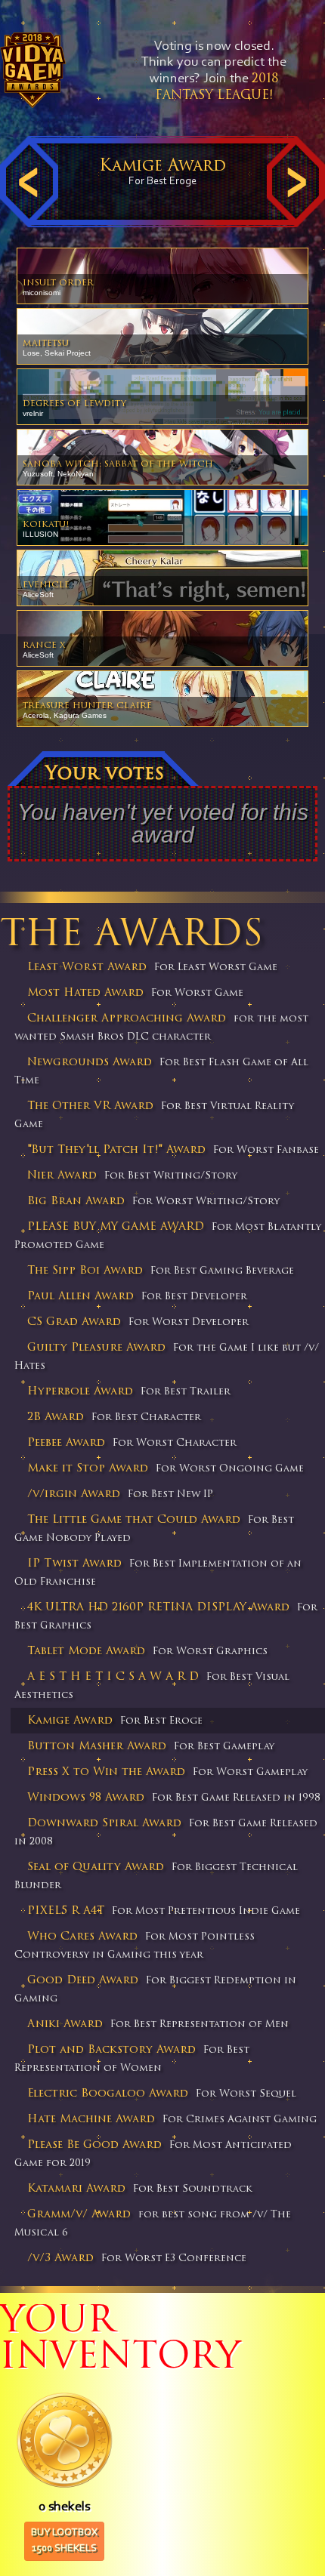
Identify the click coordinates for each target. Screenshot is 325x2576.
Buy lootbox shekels (64, 2541)
